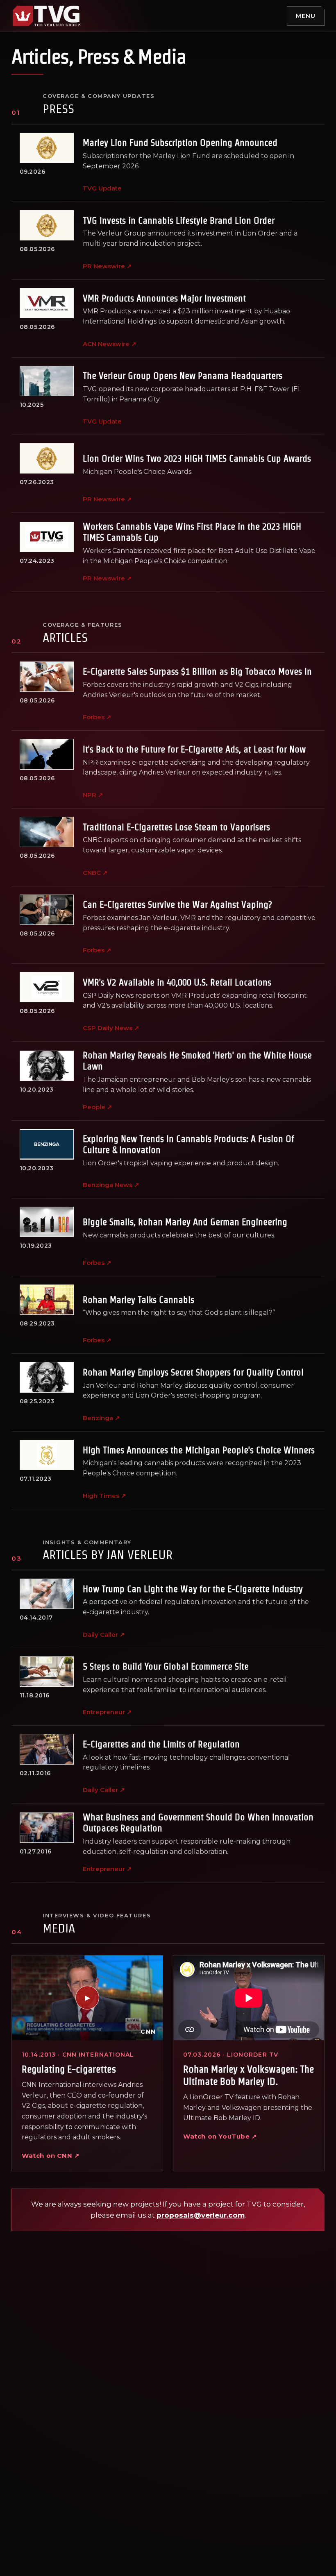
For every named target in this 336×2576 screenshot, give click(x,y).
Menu (306, 16)
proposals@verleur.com (201, 2215)
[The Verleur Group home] (46, 16)
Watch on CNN (51, 2156)
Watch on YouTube (220, 2136)
